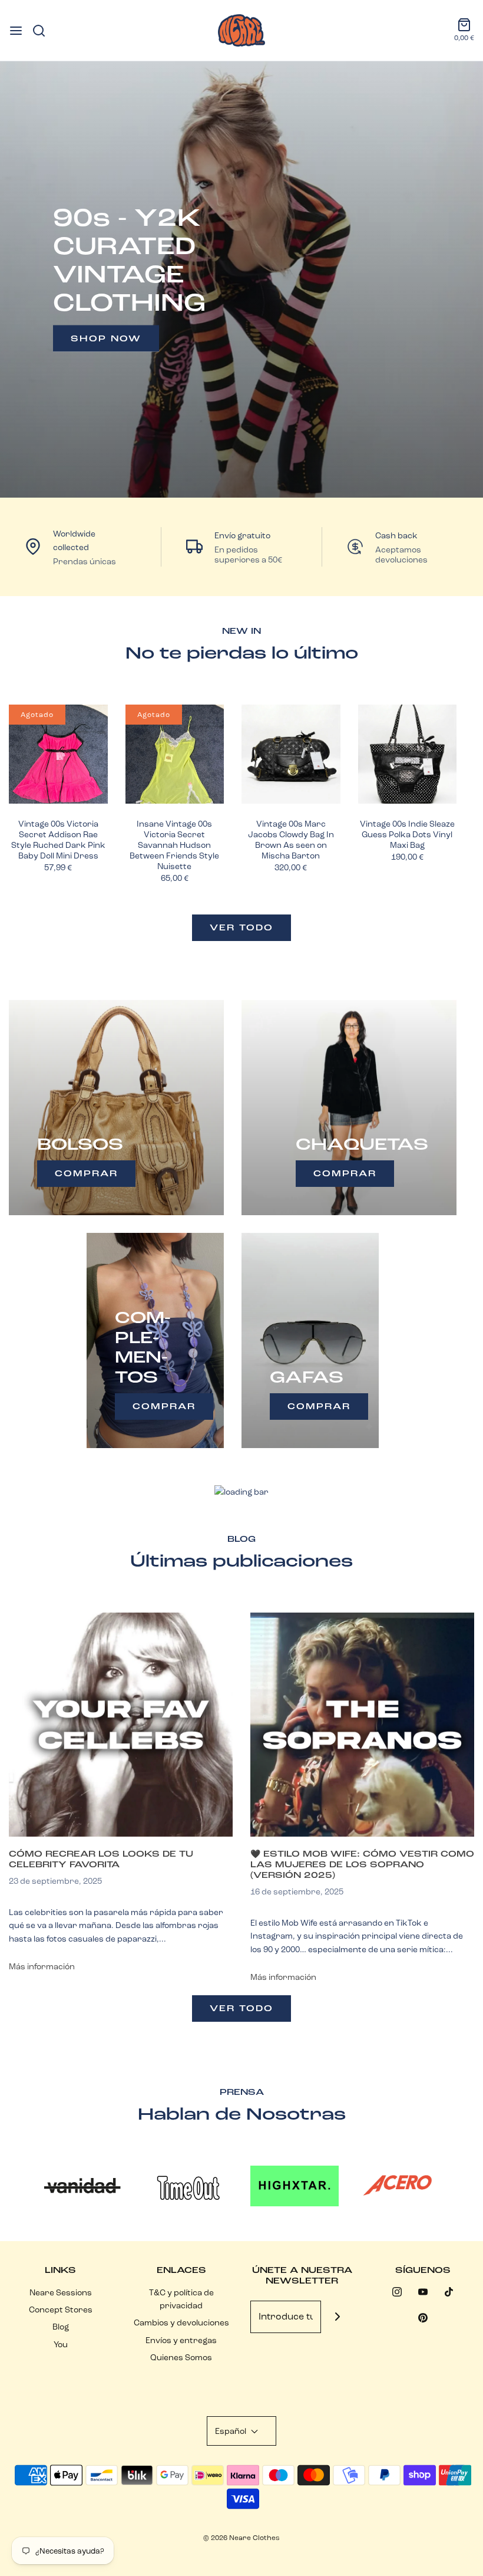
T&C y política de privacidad (181, 2299)
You (61, 2344)
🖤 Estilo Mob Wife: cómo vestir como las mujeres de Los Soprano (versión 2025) (362, 1864)
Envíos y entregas (181, 2340)
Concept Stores (61, 2309)
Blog (61, 2327)
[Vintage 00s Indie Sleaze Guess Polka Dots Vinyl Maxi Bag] (408, 754)
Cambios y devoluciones (181, 2322)
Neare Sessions (61, 2292)
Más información (42, 1966)
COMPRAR (86, 1173)
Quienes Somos (181, 2357)
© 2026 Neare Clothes (241, 2537)
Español (231, 2431)
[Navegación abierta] (16, 31)
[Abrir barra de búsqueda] (43, 31)
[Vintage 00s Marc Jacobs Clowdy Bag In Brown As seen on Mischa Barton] (291, 754)
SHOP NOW (106, 338)
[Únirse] (337, 2317)
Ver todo (241, 927)
